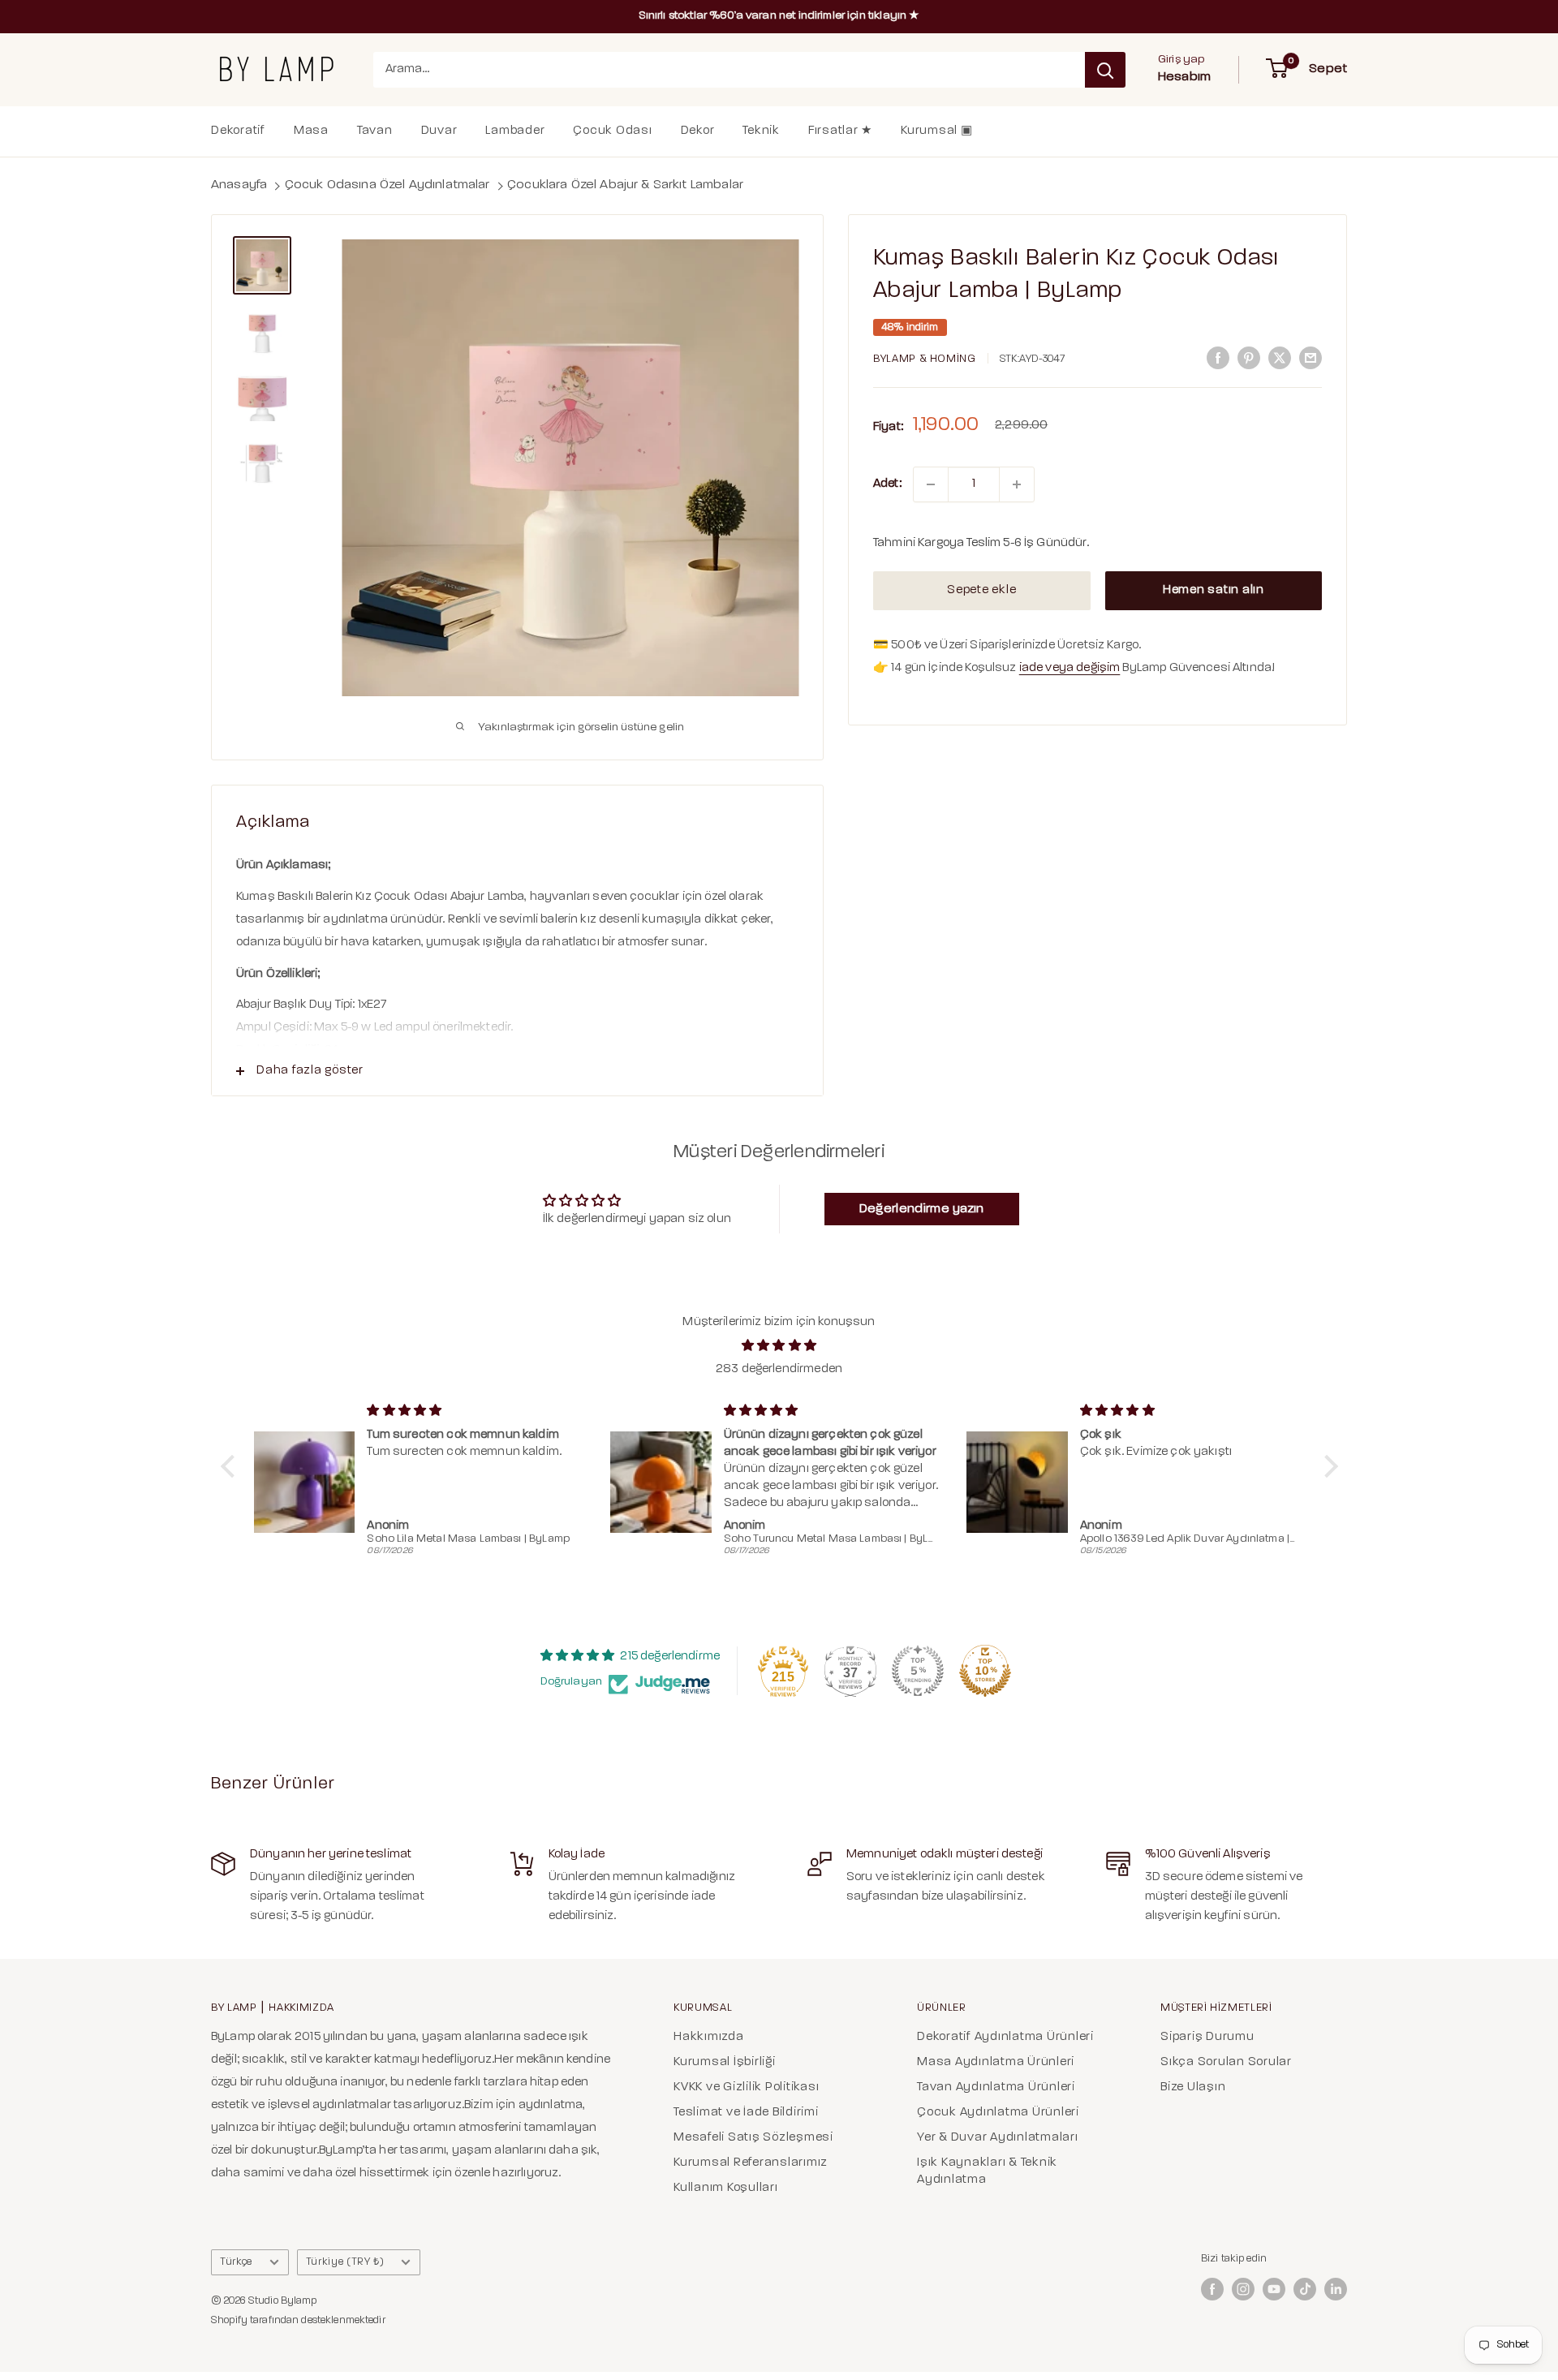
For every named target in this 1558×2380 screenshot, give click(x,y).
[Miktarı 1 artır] (1017, 484)
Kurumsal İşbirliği (725, 2062)
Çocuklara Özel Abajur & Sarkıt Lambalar (625, 185)
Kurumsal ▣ (937, 131)
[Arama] (1105, 70)
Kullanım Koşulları (726, 2188)
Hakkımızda (709, 2037)
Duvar (439, 131)
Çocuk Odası (612, 131)
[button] (231, 1465)
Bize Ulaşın (1193, 2087)
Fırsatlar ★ (840, 131)
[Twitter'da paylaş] (1280, 358)
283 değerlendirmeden (779, 1369)
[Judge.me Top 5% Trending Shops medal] (918, 1671)
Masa (311, 131)
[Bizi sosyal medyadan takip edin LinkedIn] (1336, 2289)
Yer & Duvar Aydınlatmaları (998, 2138)
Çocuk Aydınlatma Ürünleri (998, 2113)
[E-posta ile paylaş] (1311, 358)
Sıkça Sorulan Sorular (1226, 2062)
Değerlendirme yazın (922, 1209)
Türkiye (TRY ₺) (345, 2262)
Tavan (375, 131)
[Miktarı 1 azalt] (931, 484)
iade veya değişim (1070, 669)
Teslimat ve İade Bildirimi (746, 2113)
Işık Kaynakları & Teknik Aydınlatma (987, 2171)
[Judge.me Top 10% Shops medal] (985, 1671)
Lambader (515, 131)
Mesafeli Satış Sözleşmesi (753, 2138)
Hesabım (1184, 77)
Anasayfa (239, 185)
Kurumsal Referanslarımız (751, 2163)
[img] (779, 1346)
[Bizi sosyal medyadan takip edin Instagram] (1243, 2289)
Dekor (698, 131)
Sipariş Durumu (1207, 2037)
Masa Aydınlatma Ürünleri (996, 2062)
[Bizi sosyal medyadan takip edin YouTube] (1274, 2289)
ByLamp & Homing (925, 359)
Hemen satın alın (1214, 590)
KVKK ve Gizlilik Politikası (746, 2087)
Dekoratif (238, 131)
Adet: (887, 484)
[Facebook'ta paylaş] (1218, 358)
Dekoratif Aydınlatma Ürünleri (1005, 2037)
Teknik (761, 131)
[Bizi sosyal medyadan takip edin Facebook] (1212, 2289)
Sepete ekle (981, 590)
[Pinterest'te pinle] (1249, 358)
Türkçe (236, 2262)
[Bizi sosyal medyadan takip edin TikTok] (1305, 2289)
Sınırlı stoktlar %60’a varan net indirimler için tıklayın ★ (779, 16)
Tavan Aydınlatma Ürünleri (996, 2087)
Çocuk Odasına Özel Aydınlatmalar (387, 185)
